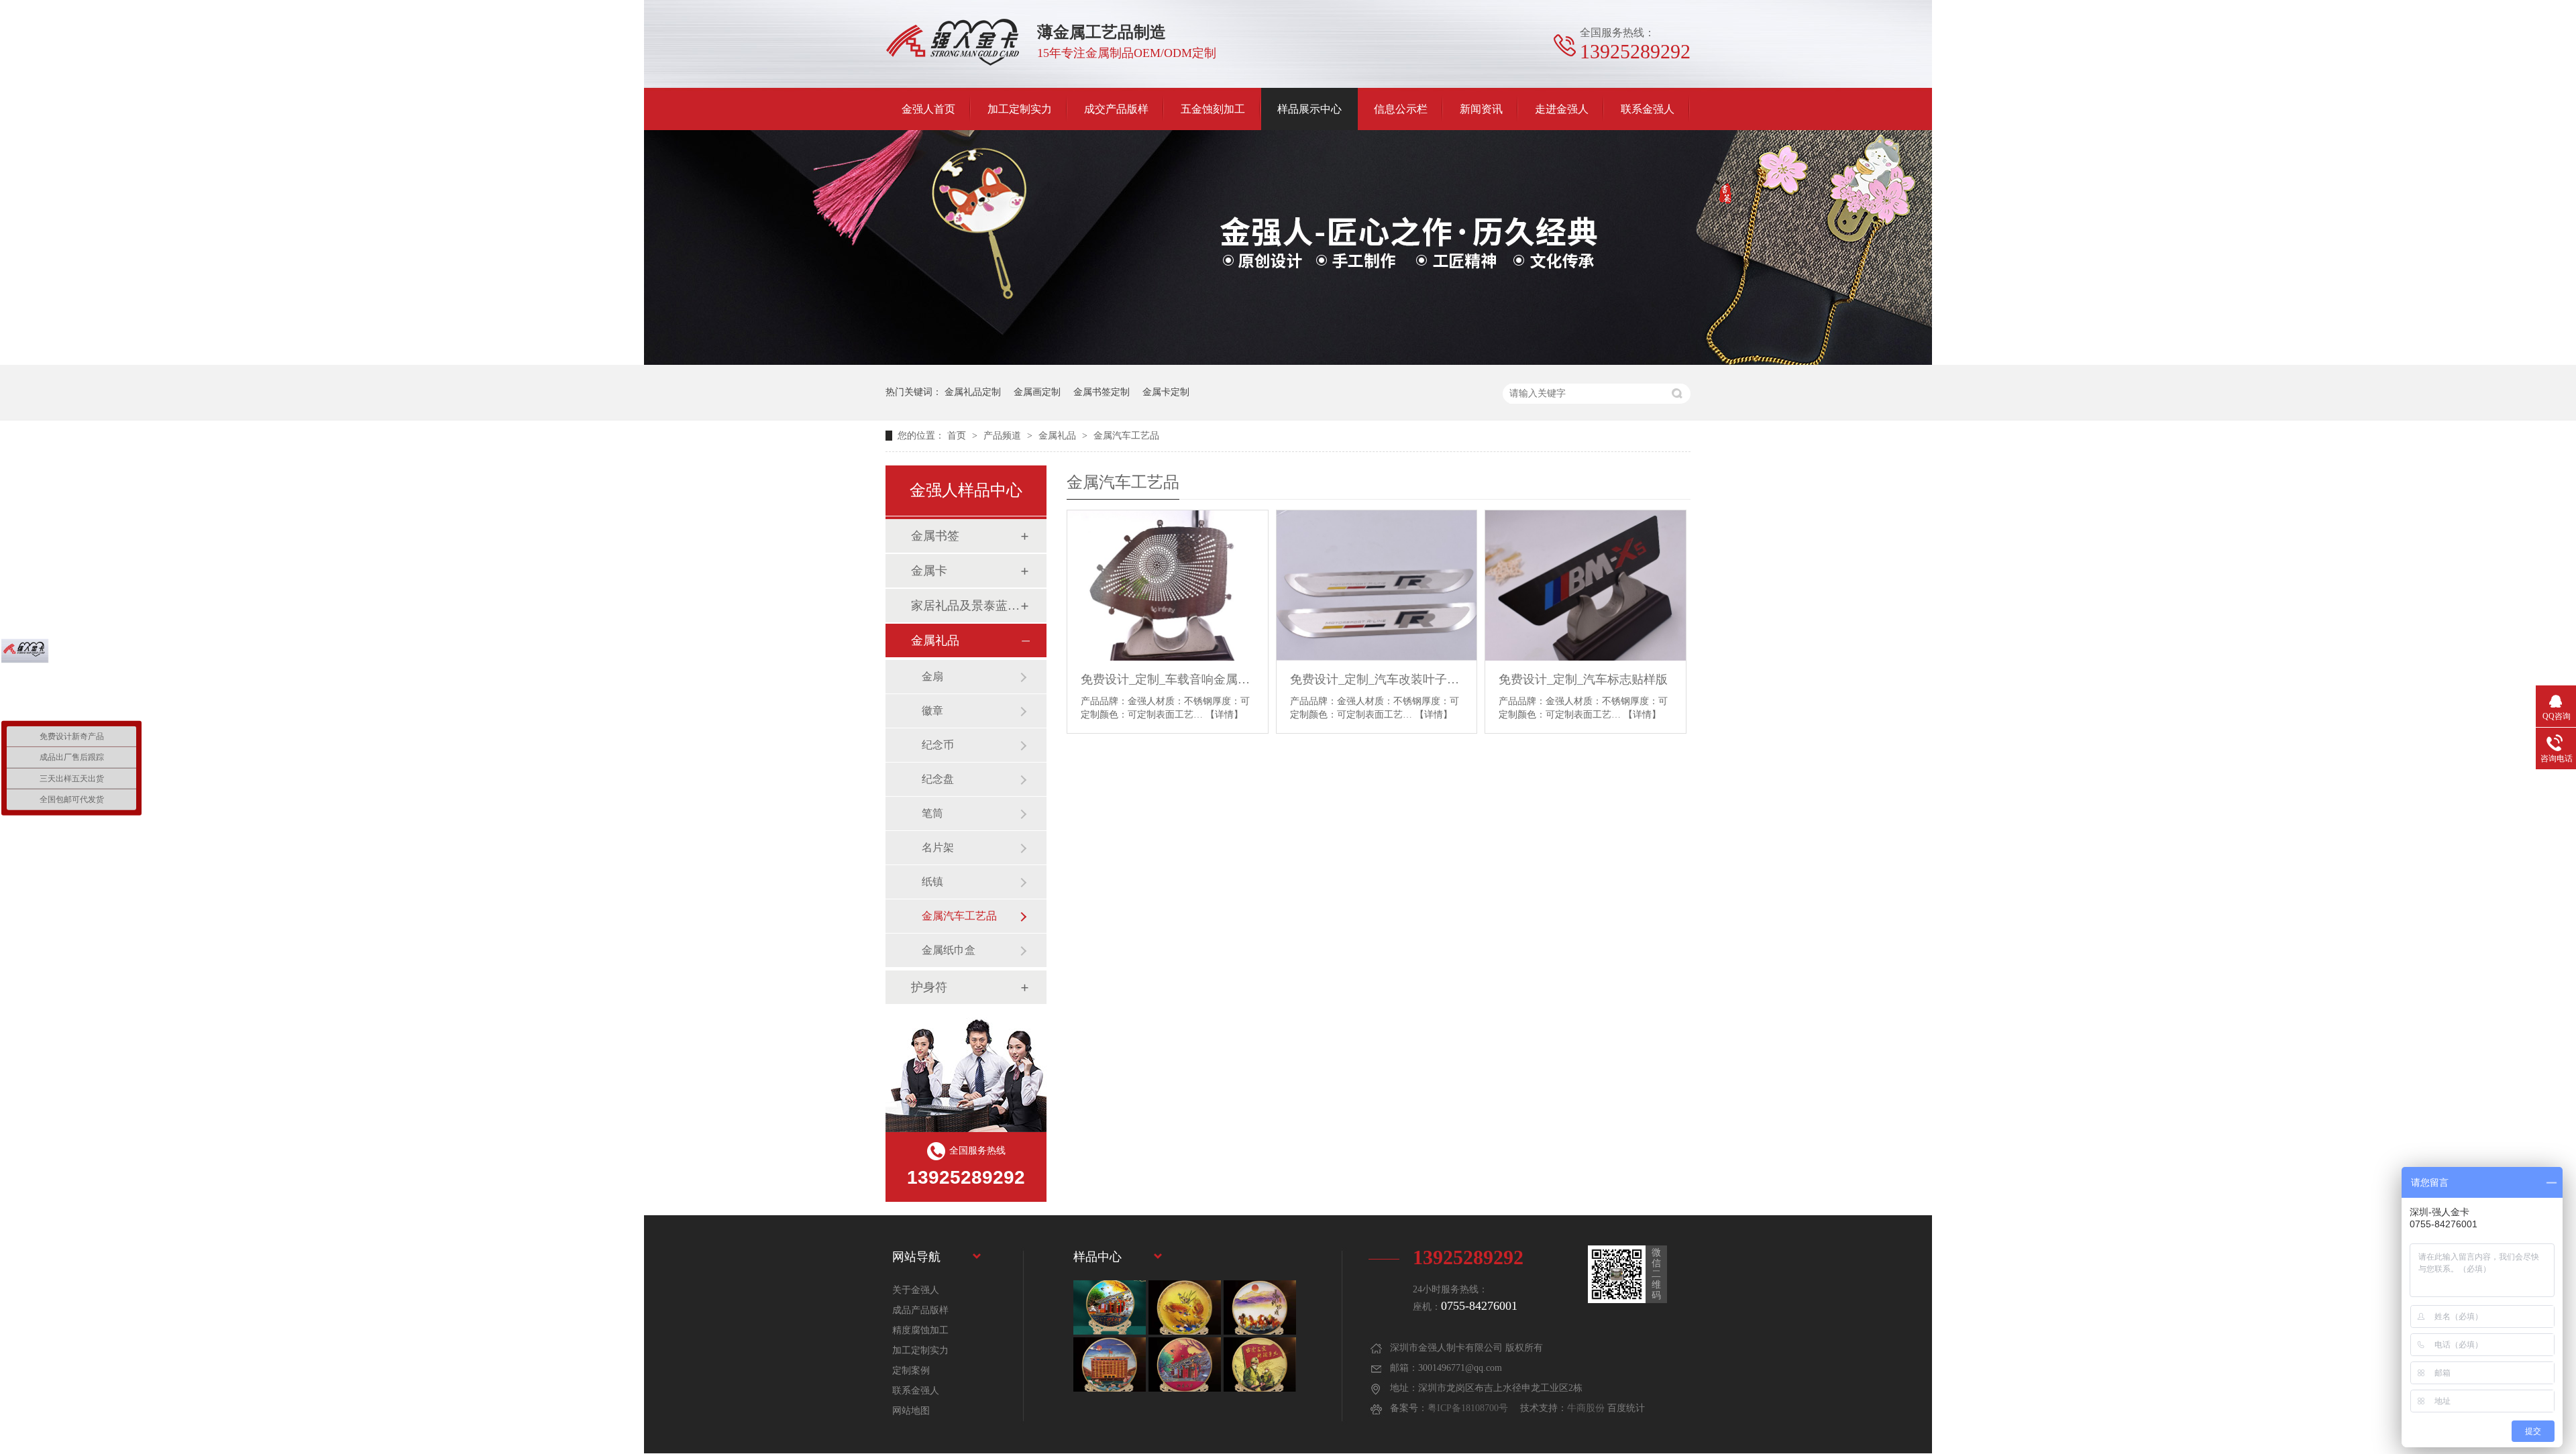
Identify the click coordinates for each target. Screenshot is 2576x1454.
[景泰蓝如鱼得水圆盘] (1185, 1307)
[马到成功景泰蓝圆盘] (1260, 1307)
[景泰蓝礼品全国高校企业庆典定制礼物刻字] (1110, 1307)
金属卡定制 (1166, 392)
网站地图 (911, 1411)
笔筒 (932, 813)
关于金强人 (916, 1290)
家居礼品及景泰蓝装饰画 (965, 606)
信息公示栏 (1401, 109)
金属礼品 (1059, 436)
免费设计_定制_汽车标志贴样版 (1583, 679)
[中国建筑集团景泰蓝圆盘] (1260, 1364)
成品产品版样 (920, 1310)
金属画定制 (1037, 392)
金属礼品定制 (973, 392)
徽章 (932, 711)
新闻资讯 (1481, 109)
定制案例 (911, 1371)
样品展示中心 (1309, 109)
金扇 (932, 676)
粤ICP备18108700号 (1468, 1408)
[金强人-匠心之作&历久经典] (1288, 362)
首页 (958, 436)
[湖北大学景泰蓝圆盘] (1110, 1364)
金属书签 (935, 536)
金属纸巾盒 (949, 950)
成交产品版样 (1116, 109)
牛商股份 (1586, 1408)
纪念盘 (938, 779)
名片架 (938, 847)
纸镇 (932, 882)
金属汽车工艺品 (1126, 436)
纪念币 (938, 745)
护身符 (929, 987)
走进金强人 (1562, 109)
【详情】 (1224, 715)
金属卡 (929, 571)
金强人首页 (928, 109)
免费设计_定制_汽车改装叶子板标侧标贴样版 (1377, 679)
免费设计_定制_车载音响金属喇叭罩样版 (1168, 679)
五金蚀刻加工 (1213, 109)
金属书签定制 (1102, 392)
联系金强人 (1648, 109)
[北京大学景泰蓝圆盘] (1185, 1364)
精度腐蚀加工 (920, 1330)
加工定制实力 (1020, 109)
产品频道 (1004, 436)
